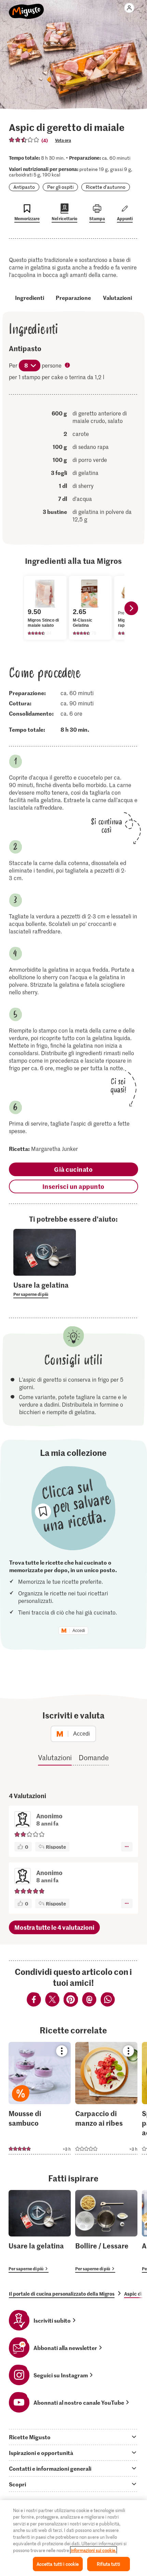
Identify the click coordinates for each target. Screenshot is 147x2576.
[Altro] (127, 1847)
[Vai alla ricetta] (40, 2098)
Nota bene (68, 366)
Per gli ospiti (60, 187)
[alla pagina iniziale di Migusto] (26, 8)
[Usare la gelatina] (40, 2232)
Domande (94, 1757)
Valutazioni (117, 297)
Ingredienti (30, 297)
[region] (73, 2538)
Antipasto (24, 187)
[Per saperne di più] (45, 1289)
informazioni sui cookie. (93, 2550)
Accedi (79, 1631)
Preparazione (73, 297)
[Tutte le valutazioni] (24, 140)
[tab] (73, 2437)
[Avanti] (131, 608)
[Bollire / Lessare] (106, 2232)
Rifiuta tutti (108, 2564)
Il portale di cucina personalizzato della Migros (62, 2294)
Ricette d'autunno (106, 187)
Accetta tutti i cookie (58, 2564)
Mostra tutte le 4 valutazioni (54, 1927)
